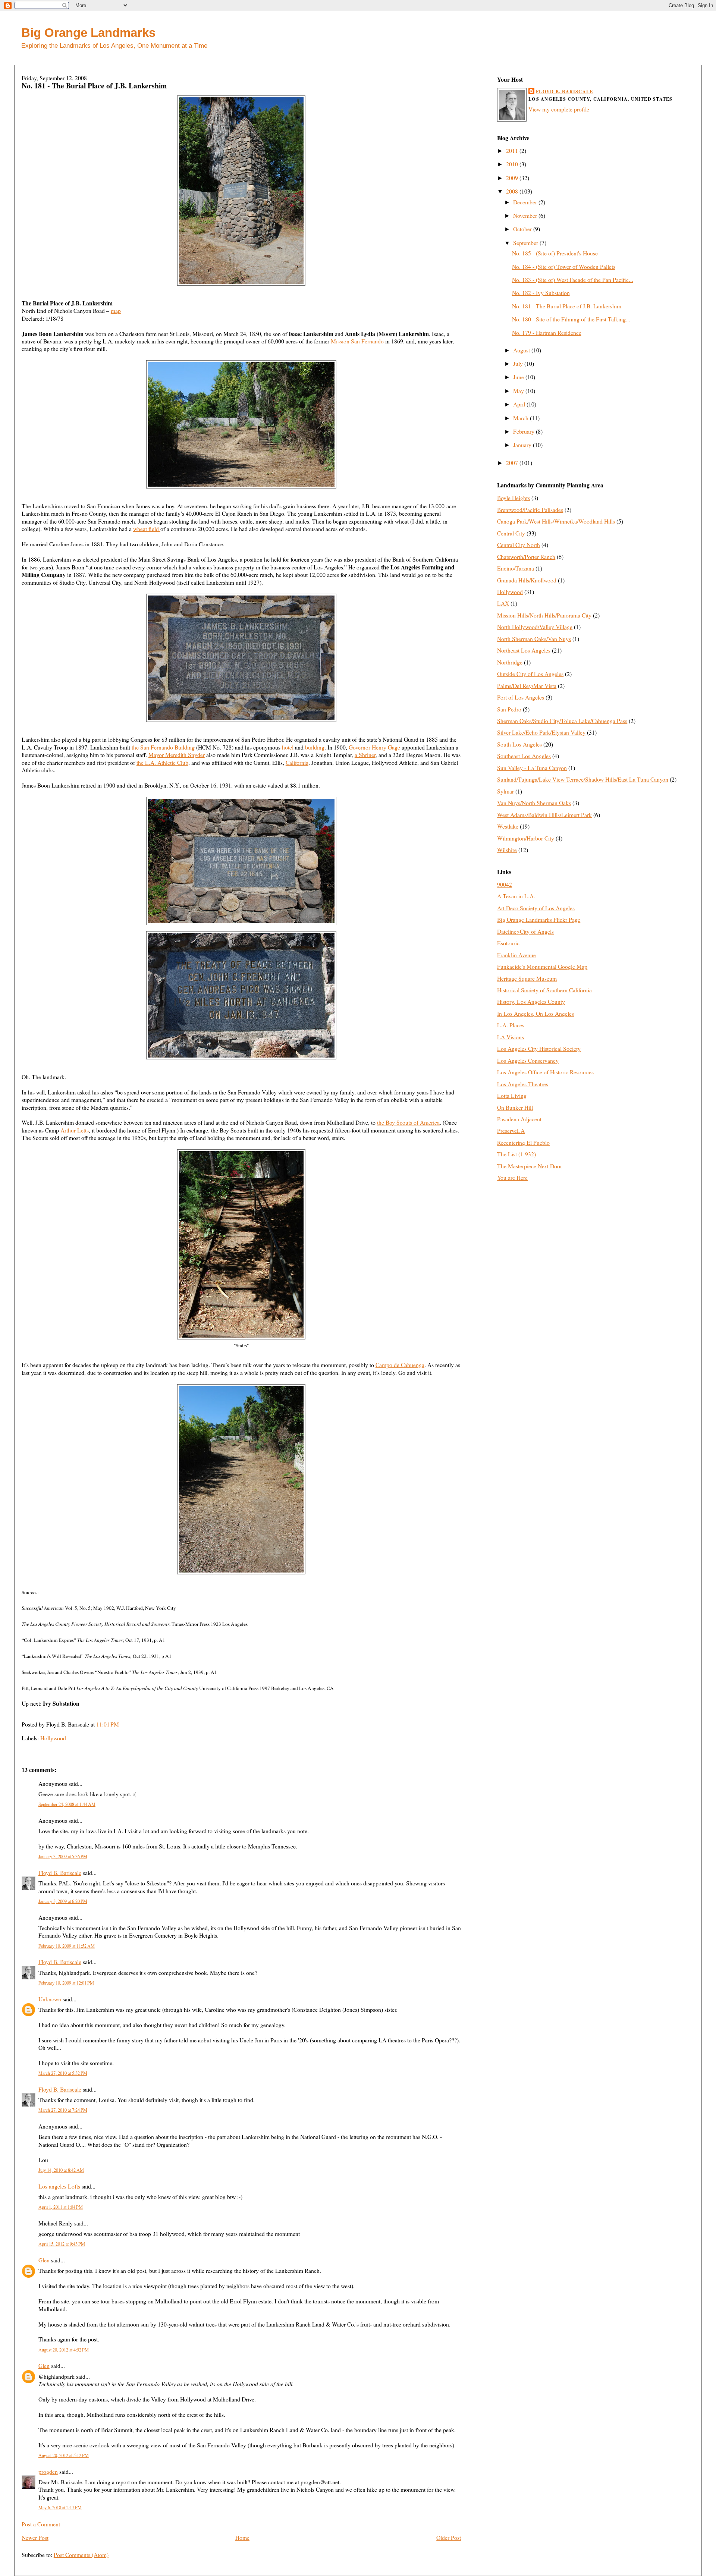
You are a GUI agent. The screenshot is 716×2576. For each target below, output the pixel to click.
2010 (513, 164)
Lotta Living (512, 1095)
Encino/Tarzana (516, 568)
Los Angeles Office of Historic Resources (545, 1072)
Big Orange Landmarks (88, 33)
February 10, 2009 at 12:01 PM (66, 1983)
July (519, 363)
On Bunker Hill (515, 1107)
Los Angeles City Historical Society (539, 1048)
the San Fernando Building (163, 747)
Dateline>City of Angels (525, 931)
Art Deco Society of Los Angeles (536, 908)
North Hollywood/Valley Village (535, 627)
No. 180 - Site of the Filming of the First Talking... (571, 319)
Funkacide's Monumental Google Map (542, 966)
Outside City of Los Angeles (530, 674)
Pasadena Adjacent (519, 1119)
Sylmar (505, 791)
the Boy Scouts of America (408, 1122)
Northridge (510, 662)
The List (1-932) (516, 1154)
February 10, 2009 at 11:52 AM (67, 1946)
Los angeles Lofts (59, 2186)
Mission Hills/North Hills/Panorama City (544, 615)
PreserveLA (511, 1130)
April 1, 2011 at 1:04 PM (61, 2207)
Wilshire (507, 850)
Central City (511, 533)
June (519, 377)
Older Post (449, 2537)
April (520, 404)
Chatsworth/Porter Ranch (526, 557)
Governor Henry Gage (374, 747)
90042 (505, 884)
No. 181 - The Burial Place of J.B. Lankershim (94, 86)
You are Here (512, 1177)
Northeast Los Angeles (524, 650)
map (116, 310)
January (523, 445)
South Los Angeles (519, 744)
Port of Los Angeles (521, 697)
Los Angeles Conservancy (528, 1060)
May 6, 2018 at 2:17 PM (60, 2507)
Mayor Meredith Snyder (177, 755)
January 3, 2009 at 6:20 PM (63, 1901)
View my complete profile (559, 109)
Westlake (508, 826)
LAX (503, 603)
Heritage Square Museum (527, 978)
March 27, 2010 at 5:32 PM (63, 2073)
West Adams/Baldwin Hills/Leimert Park (544, 815)
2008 (513, 191)
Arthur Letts (75, 1130)
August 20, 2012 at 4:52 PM (64, 2350)
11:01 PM (108, 1724)
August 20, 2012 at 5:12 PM (64, 2455)
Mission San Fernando (357, 341)
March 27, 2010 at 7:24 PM (63, 2110)
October (523, 229)
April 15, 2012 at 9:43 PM (62, 2244)
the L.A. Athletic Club (162, 762)
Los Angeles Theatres (523, 1084)
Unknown (50, 1999)
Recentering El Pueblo (523, 1142)
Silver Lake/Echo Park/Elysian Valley (541, 732)
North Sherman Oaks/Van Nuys (534, 639)
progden (48, 2471)
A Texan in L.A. (516, 896)
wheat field (147, 529)
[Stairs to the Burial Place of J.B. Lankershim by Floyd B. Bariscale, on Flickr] (241, 1337)
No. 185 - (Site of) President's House (555, 253)
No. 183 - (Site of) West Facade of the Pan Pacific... (573, 279)
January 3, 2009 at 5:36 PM (63, 1856)
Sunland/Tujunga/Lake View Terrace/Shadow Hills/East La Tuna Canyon (583, 779)
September (526, 243)
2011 (513, 150)
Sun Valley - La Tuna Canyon (532, 768)
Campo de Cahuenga (400, 1365)
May (519, 391)
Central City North (519, 545)
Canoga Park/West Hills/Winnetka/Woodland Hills (556, 521)
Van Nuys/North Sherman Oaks (534, 803)
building (315, 747)
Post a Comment (41, 2524)
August (522, 350)
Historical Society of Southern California (544, 990)
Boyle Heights (514, 498)
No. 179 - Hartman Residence (547, 332)
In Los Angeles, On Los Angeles (536, 1013)
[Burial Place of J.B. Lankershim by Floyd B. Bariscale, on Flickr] (241, 283)
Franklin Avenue (516, 955)
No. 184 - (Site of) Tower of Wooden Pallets (564, 266)
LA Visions (511, 1037)
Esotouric (508, 943)
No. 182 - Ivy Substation (541, 293)
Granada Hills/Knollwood (527, 580)
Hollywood (53, 1738)
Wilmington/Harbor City (526, 838)
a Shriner (365, 755)
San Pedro (509, 709)
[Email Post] (121, 1724)
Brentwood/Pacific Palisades (530, 510)
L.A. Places (511, 1025)
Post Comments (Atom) (81, 2555)
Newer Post (35, 2537)
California (297, 762)
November (526, 215)
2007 (513, 463)
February (525, 431)
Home (242, 2537)
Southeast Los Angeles (524, 756)
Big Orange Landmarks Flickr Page (539, 919)
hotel (288, 747)
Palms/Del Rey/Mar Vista (527, 686)
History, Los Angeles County (531, 1001)
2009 (513, 178)
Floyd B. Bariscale (60, 1873)
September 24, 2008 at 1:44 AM (67, 1804)
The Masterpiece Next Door (530, 1166)
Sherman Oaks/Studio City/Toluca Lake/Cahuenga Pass (562, 721)
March (522, 418)
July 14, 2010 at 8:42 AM (61, 2170)
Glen (44, 2260)
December (526, 202)
